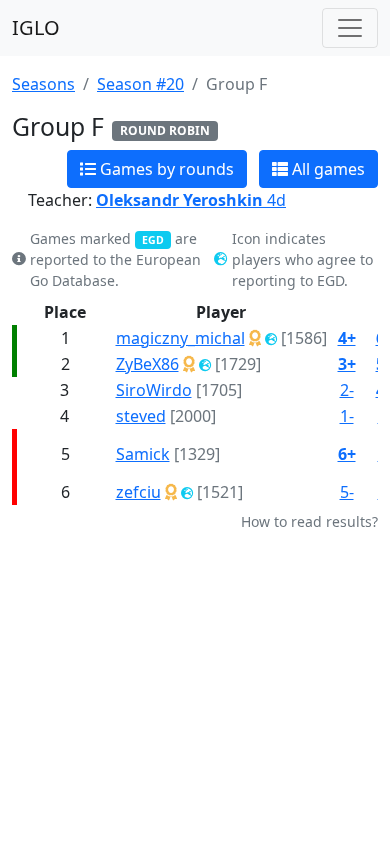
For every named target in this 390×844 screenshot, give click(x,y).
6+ (347, 454)
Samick (143, 454)
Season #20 (140, 84)
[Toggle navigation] (350, 28)
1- (347, 416)
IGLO (36, 27)
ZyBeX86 (147, 364)
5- (347, 492)
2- (347, 390)
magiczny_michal (180, 338)
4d (191, 200)
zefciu (138, 492)
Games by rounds (165, 169)
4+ (347, 338)
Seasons (43, 84)
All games (326, 169)
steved (141, 416)
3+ (347, 364)
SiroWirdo (154, 390)
